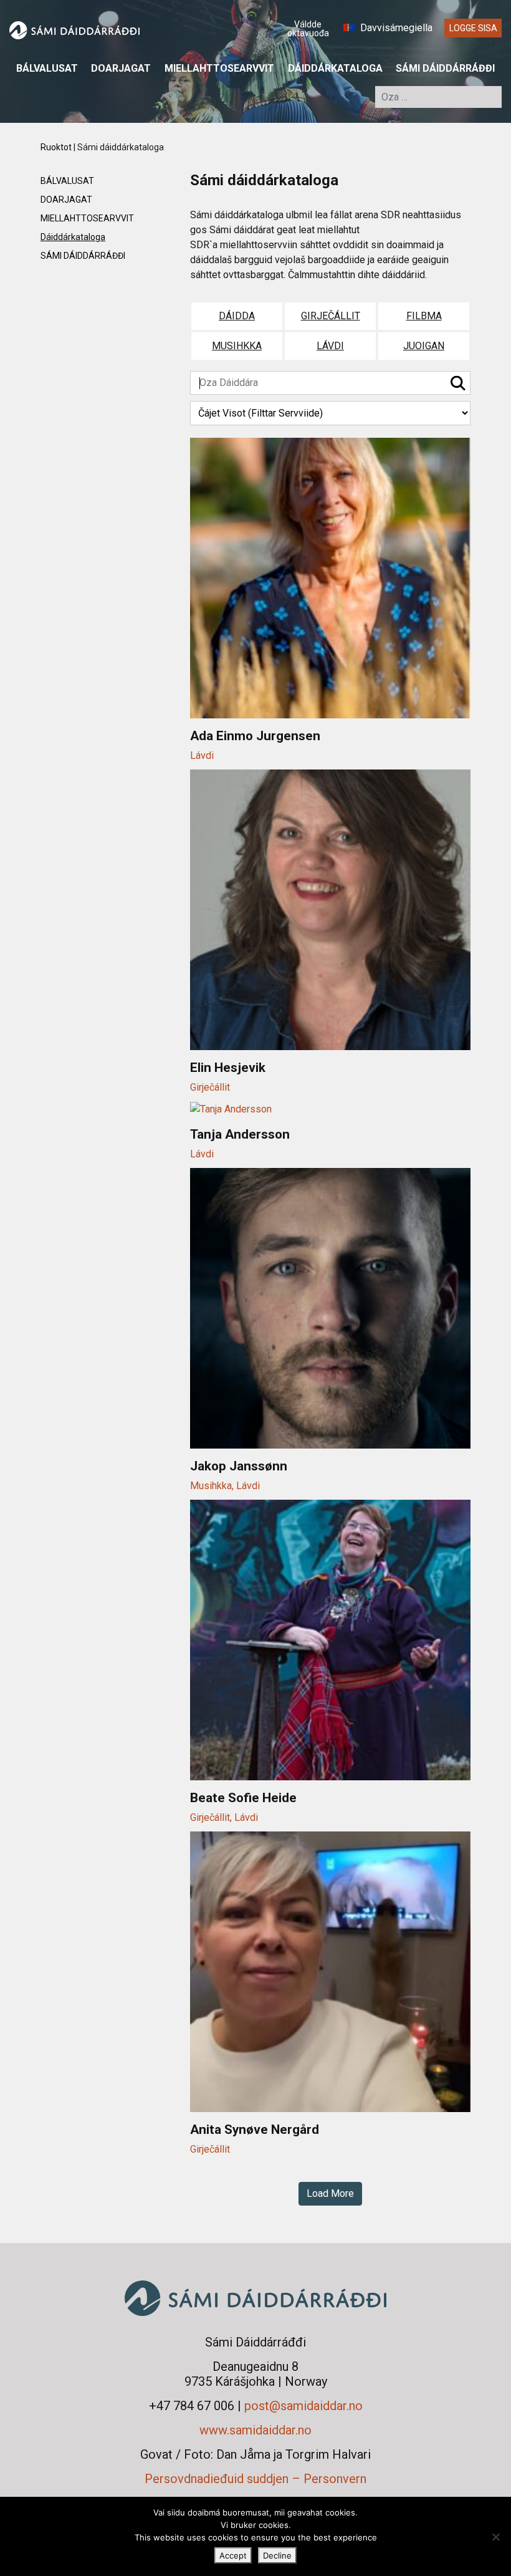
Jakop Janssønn (239, 1466)
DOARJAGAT (121, 68)
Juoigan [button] (424, 346)
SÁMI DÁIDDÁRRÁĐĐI (445, 68)
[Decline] (495, 2537)
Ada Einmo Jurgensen (255, 736)
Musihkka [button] (237, 346)
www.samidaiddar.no (255, 2430)
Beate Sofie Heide (243, 1798)
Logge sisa (473, 28)
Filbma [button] (424, 316)
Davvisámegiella (395, 28)
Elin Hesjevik (228, 1068)
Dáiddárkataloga (335, 68)
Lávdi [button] (330, 346)
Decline (277, 2555)
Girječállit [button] (331, 316)
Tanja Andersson (240, 1134)
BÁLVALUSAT (47, 68)
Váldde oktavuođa (308, 29)
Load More (330, 2193)
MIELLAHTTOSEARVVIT (219, 68)
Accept (233, 2555)
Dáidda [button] (237, 316)
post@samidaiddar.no (303, 2406)
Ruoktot (56, 147)
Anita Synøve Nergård (255, 2130)
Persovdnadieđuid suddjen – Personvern (255, 2479)
